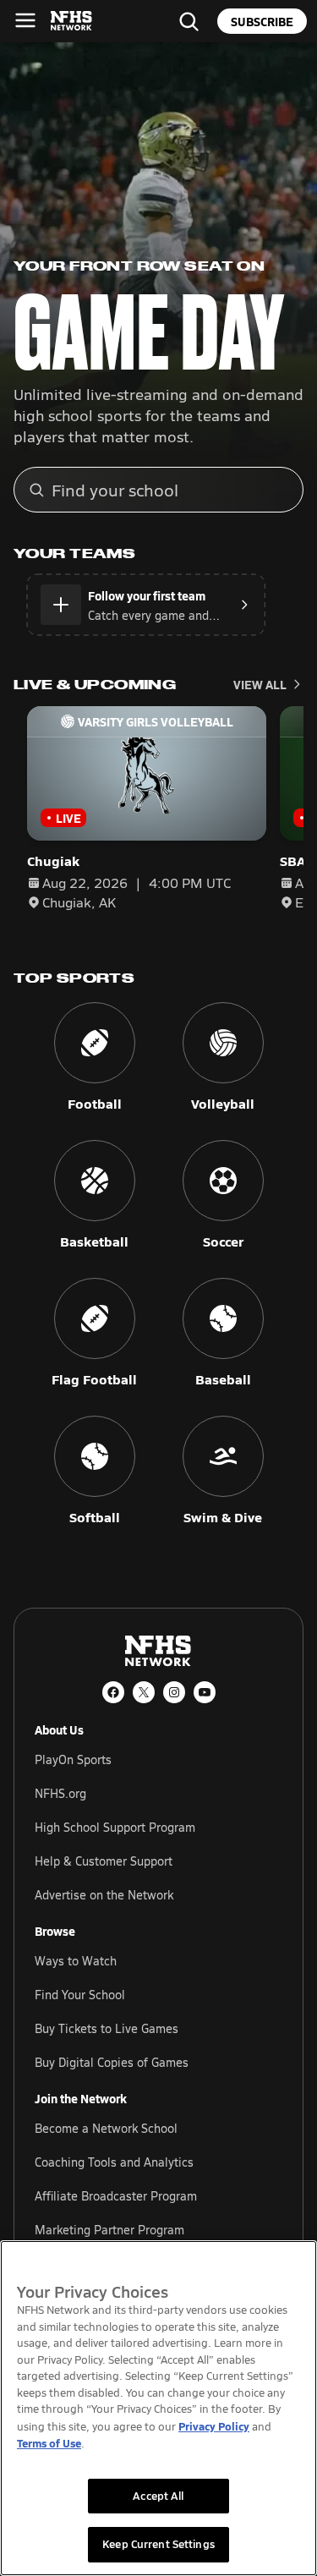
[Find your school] (189, 21)
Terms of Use (49, 2443)
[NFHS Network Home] (72, 21)
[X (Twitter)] (144, 1692)
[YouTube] (205, 1692)
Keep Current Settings (158, 2544)
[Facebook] (113, 1692)
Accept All (158, 2496)
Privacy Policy (214, 2426)
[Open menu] (25, 20)
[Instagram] (174, 1692)
